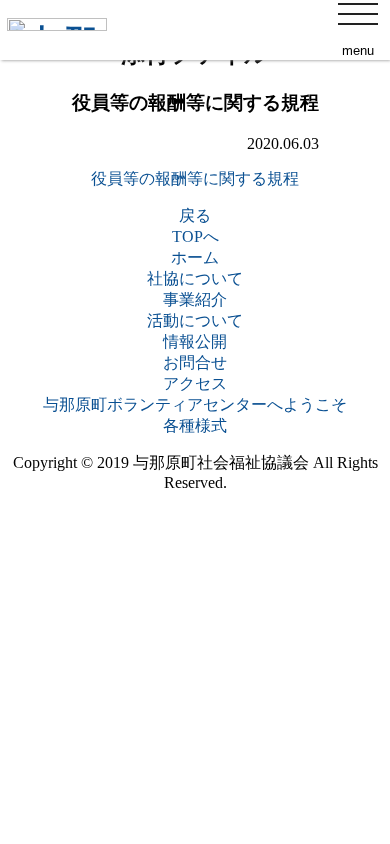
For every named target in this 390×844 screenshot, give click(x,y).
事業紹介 (195, 299)
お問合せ (195, 362)
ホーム (195, 257)
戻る (195, 215)
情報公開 (195, 341)
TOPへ (195, 236)
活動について (195, 320)
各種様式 (195, 425)
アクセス (195, 383)
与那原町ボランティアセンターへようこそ (195, 404)
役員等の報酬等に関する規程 (195, 178)
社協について (195, 278)
